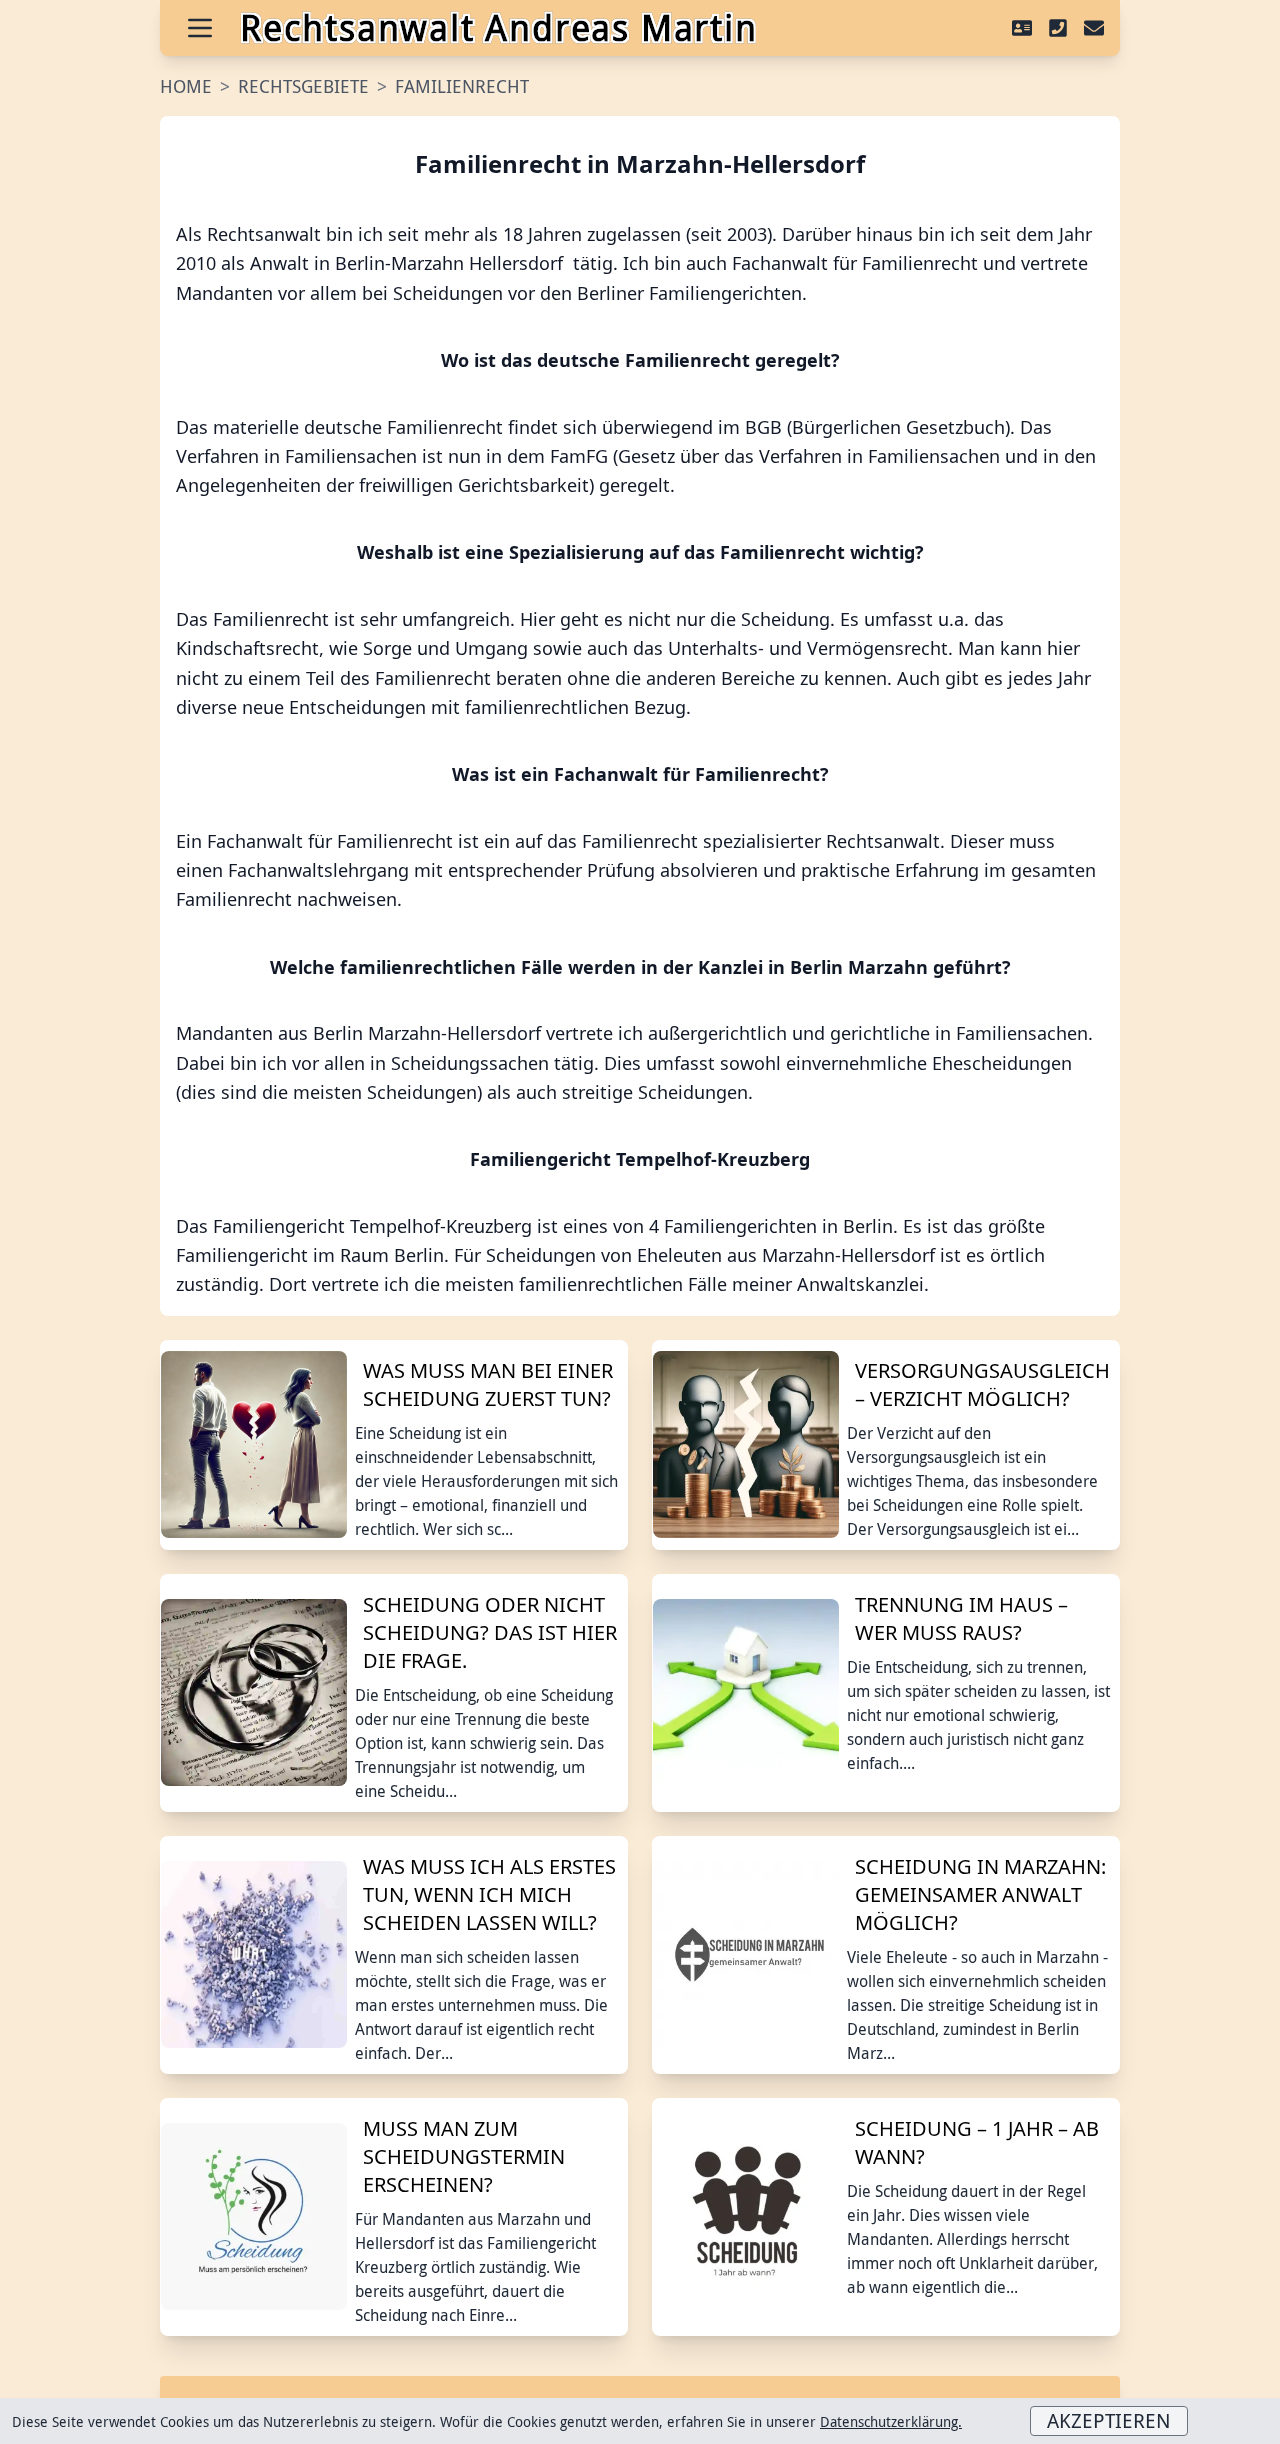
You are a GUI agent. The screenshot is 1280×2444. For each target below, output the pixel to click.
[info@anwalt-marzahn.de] (1094, 28)
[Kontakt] (1022, 28)
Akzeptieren (1109, 2420)
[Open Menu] (200, 28)
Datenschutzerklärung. (891, 2421)
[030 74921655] (1058, 28)
